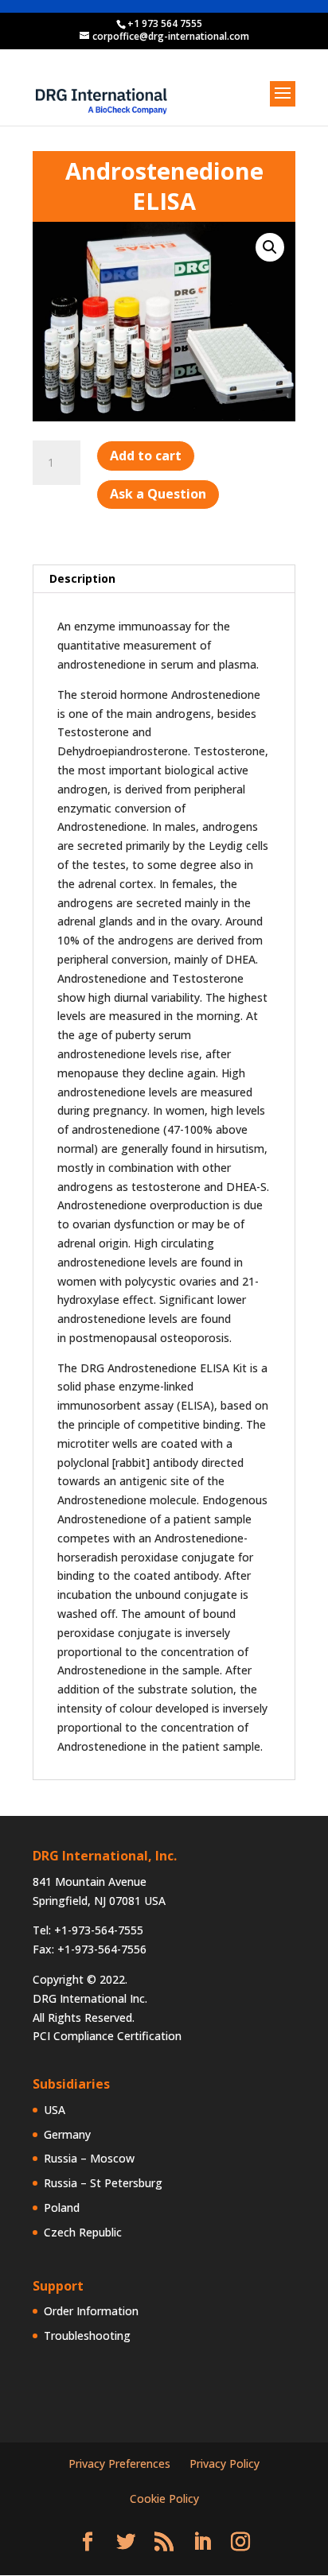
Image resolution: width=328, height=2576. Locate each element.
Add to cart (146, 456)
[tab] (164, 579)
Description (82, 578)
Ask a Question (158, 494)
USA (55, 2110)
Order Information (91, 2311)
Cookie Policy (164, 2498)
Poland (62, 2207)
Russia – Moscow (89, 2158)
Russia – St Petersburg (103, 2183)
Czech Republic (83, 2232)
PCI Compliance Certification (107, 2036)
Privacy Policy (225, 2463)
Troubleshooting (87, 2335)
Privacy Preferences (119, 2463)
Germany (67, 2134)
